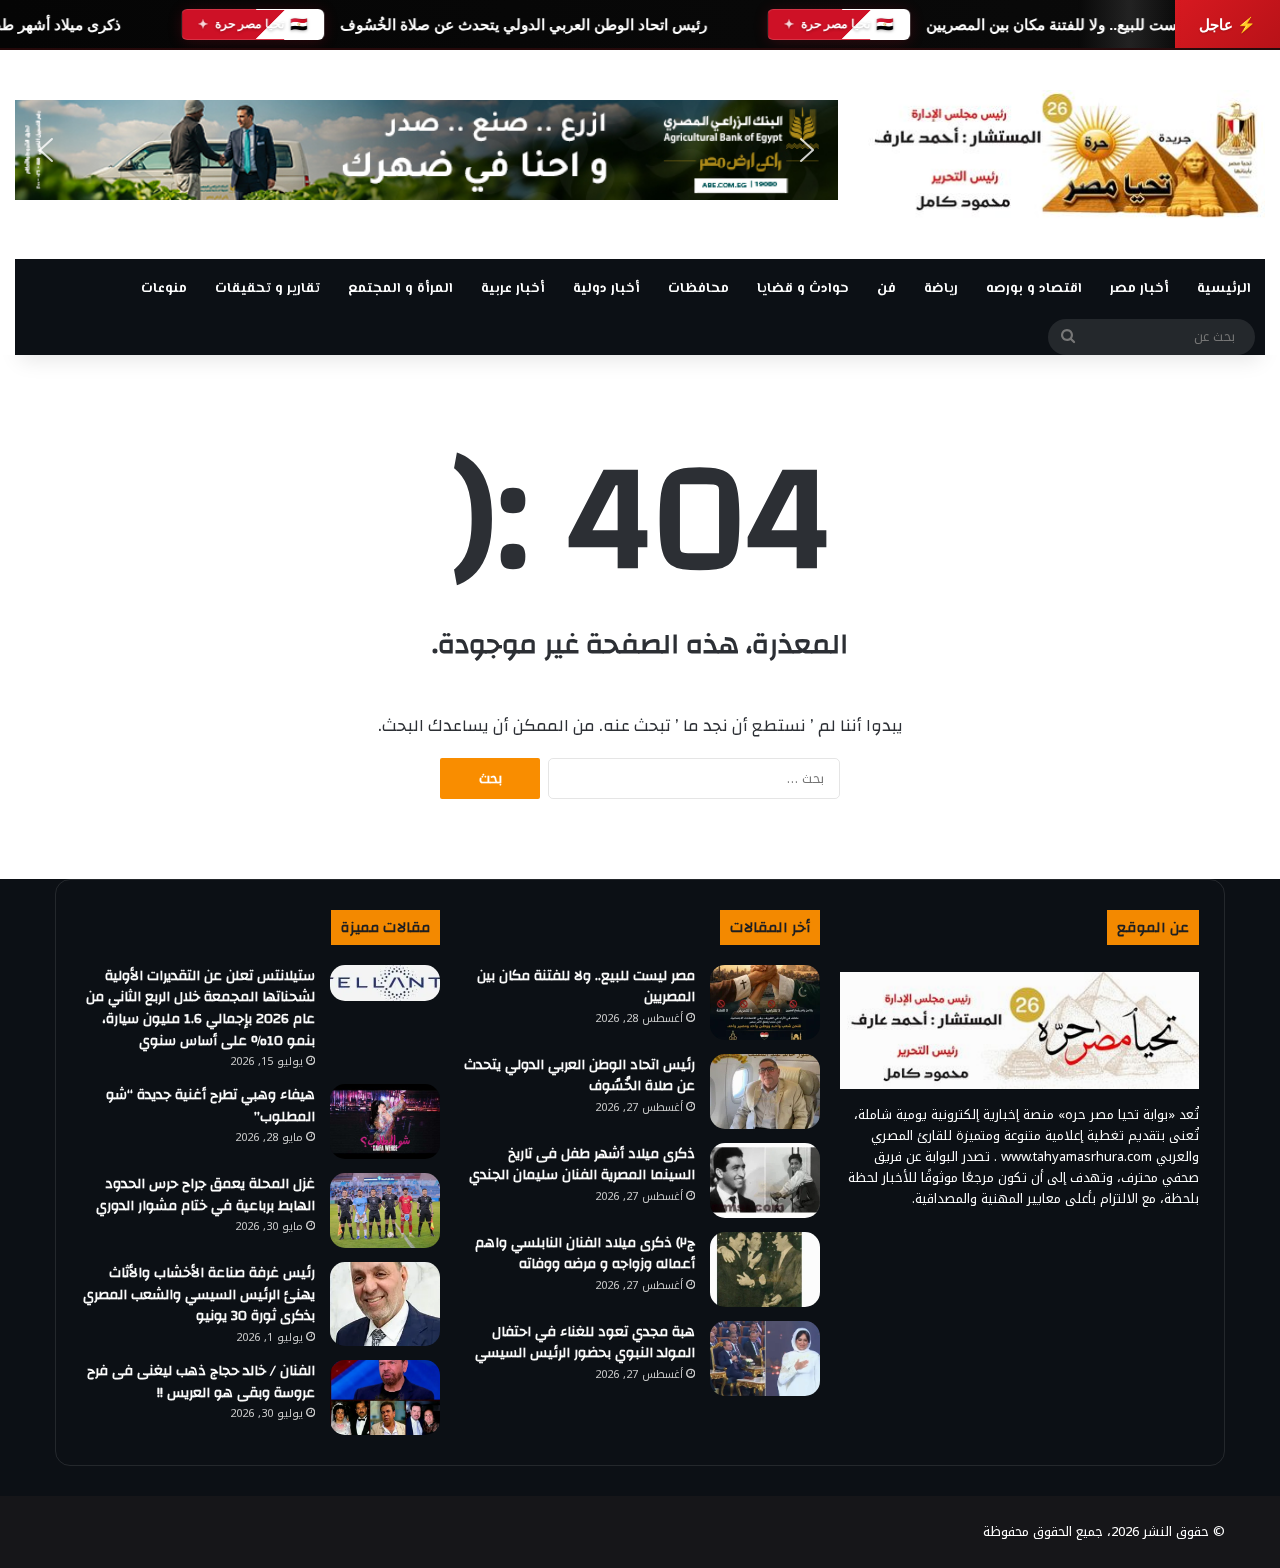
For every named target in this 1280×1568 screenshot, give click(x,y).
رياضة (941, 289)
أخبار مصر (1139, 289)
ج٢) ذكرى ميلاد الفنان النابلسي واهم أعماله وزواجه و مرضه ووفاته (585, 1254)
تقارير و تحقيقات (267, 289)
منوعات (164, 289)
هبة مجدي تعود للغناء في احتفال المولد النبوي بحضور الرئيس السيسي (585, 1343)
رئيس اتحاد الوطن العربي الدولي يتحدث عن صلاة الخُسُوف (523, 24)
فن (886, 289)
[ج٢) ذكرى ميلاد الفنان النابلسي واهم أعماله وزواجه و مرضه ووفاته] (765, 1269)
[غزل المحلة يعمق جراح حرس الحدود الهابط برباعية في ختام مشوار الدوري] (385, 1210)
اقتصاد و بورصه (1034, 289)
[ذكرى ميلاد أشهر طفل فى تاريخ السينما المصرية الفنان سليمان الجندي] (765, 1180)
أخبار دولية (606, 289)
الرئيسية (1224, 289)
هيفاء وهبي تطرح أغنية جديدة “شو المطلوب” (210, 1106)
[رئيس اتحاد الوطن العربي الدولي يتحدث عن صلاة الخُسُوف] (765, 1091)
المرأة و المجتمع (400, 289)
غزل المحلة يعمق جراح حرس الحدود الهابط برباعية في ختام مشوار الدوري (201, 1195)
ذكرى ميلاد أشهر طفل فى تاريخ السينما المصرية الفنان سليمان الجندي (582, 1165)
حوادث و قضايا (803, 289)
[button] (46, 150)
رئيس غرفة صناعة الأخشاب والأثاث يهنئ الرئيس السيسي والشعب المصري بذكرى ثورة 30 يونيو (199, 1294)
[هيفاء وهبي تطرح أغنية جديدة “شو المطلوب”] (385, 1121)
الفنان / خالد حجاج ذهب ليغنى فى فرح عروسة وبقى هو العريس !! (201, 1382)
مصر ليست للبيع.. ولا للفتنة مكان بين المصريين (1073, 24)
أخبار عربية (513, 289)
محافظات (698, 289)
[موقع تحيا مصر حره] (1066, 154)
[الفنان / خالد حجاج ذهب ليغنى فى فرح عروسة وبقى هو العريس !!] (385, 1397)
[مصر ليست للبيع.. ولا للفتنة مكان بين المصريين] (765, 1002)
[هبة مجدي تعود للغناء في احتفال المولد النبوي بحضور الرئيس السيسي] (765, 1358)
